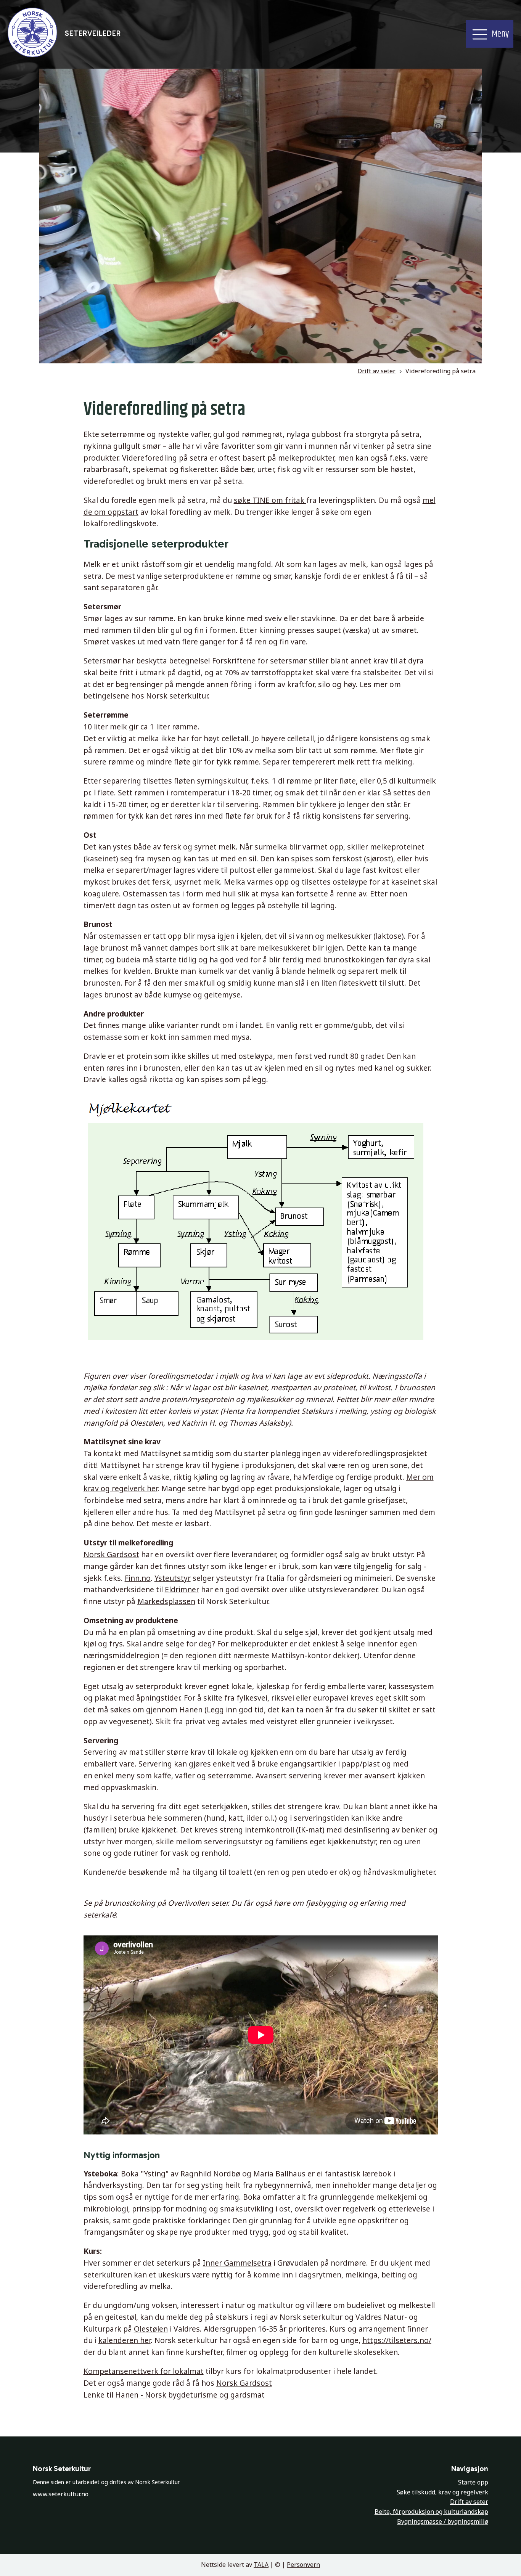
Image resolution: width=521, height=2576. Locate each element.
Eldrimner (182, 1589)
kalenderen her (125, 2340)
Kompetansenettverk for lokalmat (144, 2371)
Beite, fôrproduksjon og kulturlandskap (431, 2512)
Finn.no (138, 1578)
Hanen (191, 1710)
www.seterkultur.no (61, 2494)
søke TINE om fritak (270, 500)
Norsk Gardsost (111, 1554)
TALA (261, 2565)
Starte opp (473, 2482)
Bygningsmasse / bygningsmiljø (443, 2521)
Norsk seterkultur (177, 696)
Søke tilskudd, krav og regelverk (442, 2492)
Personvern (303, 2565)
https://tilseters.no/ (397, 2340)
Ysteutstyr (173, 1578)
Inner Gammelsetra (237, 2263)
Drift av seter (376, 371)
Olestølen (151, 2329)
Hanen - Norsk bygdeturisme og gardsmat (190, 2395)
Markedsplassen (166, 1601)
